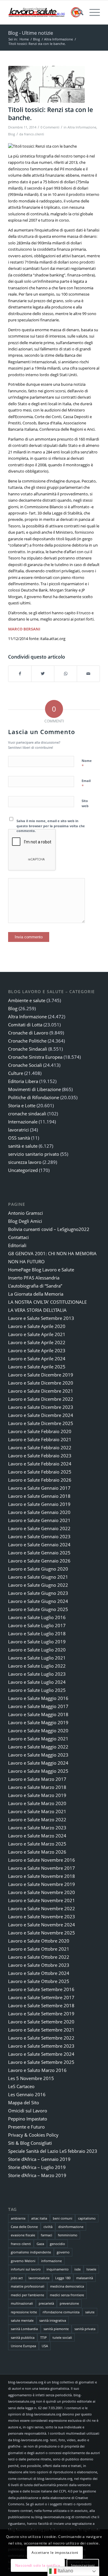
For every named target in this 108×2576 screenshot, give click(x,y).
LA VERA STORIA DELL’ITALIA (37, 1310)
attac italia (39, 2218)
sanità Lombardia (24, 2329)
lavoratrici (18, 1130)
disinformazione (71, 2227)
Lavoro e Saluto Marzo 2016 (37, 2070)
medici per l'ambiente (27, 2295)
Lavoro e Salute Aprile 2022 (37, 1342)
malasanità (85, 2278)
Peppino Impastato (28, 2119)
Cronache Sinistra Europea (35, 1057)
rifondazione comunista (61, 2312)
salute (90, 2312)
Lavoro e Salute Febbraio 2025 (40, 1472)
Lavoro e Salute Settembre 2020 (41, 2022)
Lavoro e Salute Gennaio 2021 (39, 1520)
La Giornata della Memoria (36, 1294)
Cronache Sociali (25, 1065)
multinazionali (22, 2303)
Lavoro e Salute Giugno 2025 (38, 1609)
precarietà (46, 2303)
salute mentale (22, 2320)
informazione (51, 2261)
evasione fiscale (23, 2235)
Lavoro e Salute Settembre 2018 (41, 2005)
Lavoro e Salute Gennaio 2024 (39, 1545)
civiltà (48, 2227)
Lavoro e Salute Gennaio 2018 (39, 1496)
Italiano (65, 2571)
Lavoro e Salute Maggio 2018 (38, 1714)
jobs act (17, 2278)
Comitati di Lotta (25, 1025)
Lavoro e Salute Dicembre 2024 (41, 1415)
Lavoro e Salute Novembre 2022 (42, 1908)
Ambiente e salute (27, 1000)
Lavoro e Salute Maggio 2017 (38, 1706)
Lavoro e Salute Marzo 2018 (37, 1787)
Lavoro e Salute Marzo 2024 (37, 1836)
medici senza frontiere (67, 2295)
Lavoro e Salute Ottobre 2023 (39, 1965)
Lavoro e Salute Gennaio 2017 (39, 1488)
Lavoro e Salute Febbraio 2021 (40, 1439)
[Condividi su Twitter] (43, 674)
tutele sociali (62, 2337)
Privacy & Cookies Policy (33, 2135)
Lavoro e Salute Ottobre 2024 (39, 1973)
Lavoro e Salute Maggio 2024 (38, 1763)
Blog (12, 134)
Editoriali (17, 1245)
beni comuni (63, 2218)
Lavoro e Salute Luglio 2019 (37, 1642)
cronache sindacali (27, 1114)
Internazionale (23, 1122)
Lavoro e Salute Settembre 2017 (41, 1997)
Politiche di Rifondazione (34, 1097)
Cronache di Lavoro (28, 1033)
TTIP (43, 2337)
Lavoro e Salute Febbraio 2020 (40, 1431)
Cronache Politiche (27, 1041)
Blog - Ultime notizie (31, 33)
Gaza (40, 2244)
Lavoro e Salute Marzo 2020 (37, 1803)
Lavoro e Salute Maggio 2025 (38, 1771)
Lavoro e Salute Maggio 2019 (38, 1722)
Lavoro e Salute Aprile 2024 (37, 1359)
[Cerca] (78, 12)
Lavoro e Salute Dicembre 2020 (41, 1383)
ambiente (18, 2218)
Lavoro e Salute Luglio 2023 (37, 1674)
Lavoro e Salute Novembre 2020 (42, 1892)
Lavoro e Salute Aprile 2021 (37, 1334)
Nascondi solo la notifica (38, 2565)
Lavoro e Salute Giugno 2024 (38, 1601)
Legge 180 (63, 2278)
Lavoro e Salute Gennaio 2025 (39, 1553)
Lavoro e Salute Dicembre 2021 (41, 1391)
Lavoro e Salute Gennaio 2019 (39, 1504)
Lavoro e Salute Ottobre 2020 (39, 1941)
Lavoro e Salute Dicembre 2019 (41, 1375)
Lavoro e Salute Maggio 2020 (38, 1731)
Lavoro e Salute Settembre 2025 (41, 2062)
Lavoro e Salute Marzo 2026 (37, 1852)
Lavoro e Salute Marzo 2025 (37, 1844)
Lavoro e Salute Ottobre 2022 (39, 1957)
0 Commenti (50, 127)
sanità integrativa (53, 2320)
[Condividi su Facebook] (20, 674)
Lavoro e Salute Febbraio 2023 (40, 1456)
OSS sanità (19, 1138)
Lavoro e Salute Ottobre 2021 (39, 1949)
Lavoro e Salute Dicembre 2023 (41, 1407)
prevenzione (69, 2303)
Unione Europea (23, 2346)
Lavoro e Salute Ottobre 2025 (39, 1981)
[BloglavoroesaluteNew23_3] (45, 12)
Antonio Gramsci (25, 1213)
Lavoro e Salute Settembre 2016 (41, 1989)
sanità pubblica (23, 2337)
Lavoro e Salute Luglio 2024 (37, 1682)
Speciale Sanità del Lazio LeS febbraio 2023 (53, 2151)
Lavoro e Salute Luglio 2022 (37, 1666)
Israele (91, 2269)
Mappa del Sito (24, 2102)
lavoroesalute (39, 2278)
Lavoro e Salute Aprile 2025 (37, 1367)
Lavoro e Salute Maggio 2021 (38, 1739)
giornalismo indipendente (31, 2252)
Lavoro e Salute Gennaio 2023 (39, 1536)
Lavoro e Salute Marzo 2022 (37, 1819)
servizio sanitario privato (34, 1154)
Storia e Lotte (22, 1105)
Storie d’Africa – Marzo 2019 (37, 2175)
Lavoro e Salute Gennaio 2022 (39, 1528)
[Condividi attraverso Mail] (88, 674)
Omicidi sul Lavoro (28, 2111)
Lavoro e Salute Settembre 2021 (41, 2030)
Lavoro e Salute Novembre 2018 (42, 1876)
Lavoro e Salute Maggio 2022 (38, 1747)
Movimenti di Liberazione (34, 1089)
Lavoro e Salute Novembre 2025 (42, 1933)
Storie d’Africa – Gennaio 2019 (39, 2159)
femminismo (68, 2235)
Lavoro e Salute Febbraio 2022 (40, 1447)
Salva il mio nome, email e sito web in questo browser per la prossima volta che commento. (51, 826)
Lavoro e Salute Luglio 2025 (37, 1690)
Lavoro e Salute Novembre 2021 (42, 1900)
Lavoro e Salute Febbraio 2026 (40, 1480)
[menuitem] (78, 12)
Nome (87, 763)
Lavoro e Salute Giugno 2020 (38, 1569)
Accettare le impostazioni (55, 2552)
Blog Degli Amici (25, 1221)
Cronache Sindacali (28, 1049)
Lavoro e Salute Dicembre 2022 (41, 1399)
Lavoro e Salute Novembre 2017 (42, 1868)
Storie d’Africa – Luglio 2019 (37, 2167)
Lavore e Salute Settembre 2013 (41, 1318)
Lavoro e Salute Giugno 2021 (38, 1577)
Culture (16, 1073)
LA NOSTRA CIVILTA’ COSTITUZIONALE (47, 1302)
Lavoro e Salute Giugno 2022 (38, 1585)
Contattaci (18, 1237)
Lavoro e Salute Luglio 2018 (37, 1633)
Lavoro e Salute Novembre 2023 (42, 1917)
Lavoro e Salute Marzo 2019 (37, 1795)
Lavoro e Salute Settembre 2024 (41, 2054)
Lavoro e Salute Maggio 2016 (38, 1698)
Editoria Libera (23, 1081)
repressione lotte (24, 2312)
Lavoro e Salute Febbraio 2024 (40, 1464)
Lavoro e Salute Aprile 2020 (37, 1326)
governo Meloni (23, 2261)
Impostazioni (83, 2565)
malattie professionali (28, 2286)
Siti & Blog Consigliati (30, 2143)
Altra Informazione (82, 127)
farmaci (46, 2235)
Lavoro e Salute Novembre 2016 (42, 1860)
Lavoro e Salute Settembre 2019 (41, 2014)
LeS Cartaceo (21, 2086)
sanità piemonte (56, 2329)
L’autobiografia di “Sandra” (35, 1286)
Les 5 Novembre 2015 (31, 2078)
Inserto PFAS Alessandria (34, 1278)
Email (86, 783)
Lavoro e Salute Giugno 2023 (38, 1593)
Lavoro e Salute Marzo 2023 (37, 1828)
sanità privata (85, 2329)
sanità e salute (23, 1146)
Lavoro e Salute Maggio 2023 (38, 1755)
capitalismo (87, 2218)
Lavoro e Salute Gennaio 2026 (39, 1561)
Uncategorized (23, 1170)
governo (63, 2252)
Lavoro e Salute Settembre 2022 (41, 2038)
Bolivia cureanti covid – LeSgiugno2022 (49, 1229)
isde (78, 2269)
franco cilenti (21, 2244)
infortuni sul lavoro (26, 2269)
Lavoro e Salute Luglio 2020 (37, 1650)
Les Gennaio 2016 (27, 2094)
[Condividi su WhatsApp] (66, 674)
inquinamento (58, 2269)
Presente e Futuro (26, 2127)
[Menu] (92, 12)
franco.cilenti (34, 134)
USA (45, 2346)
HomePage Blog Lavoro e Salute (41, 1270)
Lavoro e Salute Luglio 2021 (37, 1658)
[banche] (46, 84)
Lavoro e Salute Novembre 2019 (42, 1884)
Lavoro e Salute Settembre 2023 (41, 2046)
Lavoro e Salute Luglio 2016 (37, 1617)
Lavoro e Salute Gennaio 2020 (39, 1512)
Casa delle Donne (24, 2227)
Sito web (85, 803)
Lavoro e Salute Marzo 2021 (37, 1811)
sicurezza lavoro (25, 1162)
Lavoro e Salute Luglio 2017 (37, 1625)
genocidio (57, 2244)
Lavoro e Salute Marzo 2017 (37, 1779)
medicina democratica (67, 2286)
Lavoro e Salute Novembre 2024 (42, 1925)
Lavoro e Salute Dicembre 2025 (41, 1423)
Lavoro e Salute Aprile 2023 (37, 1350)
